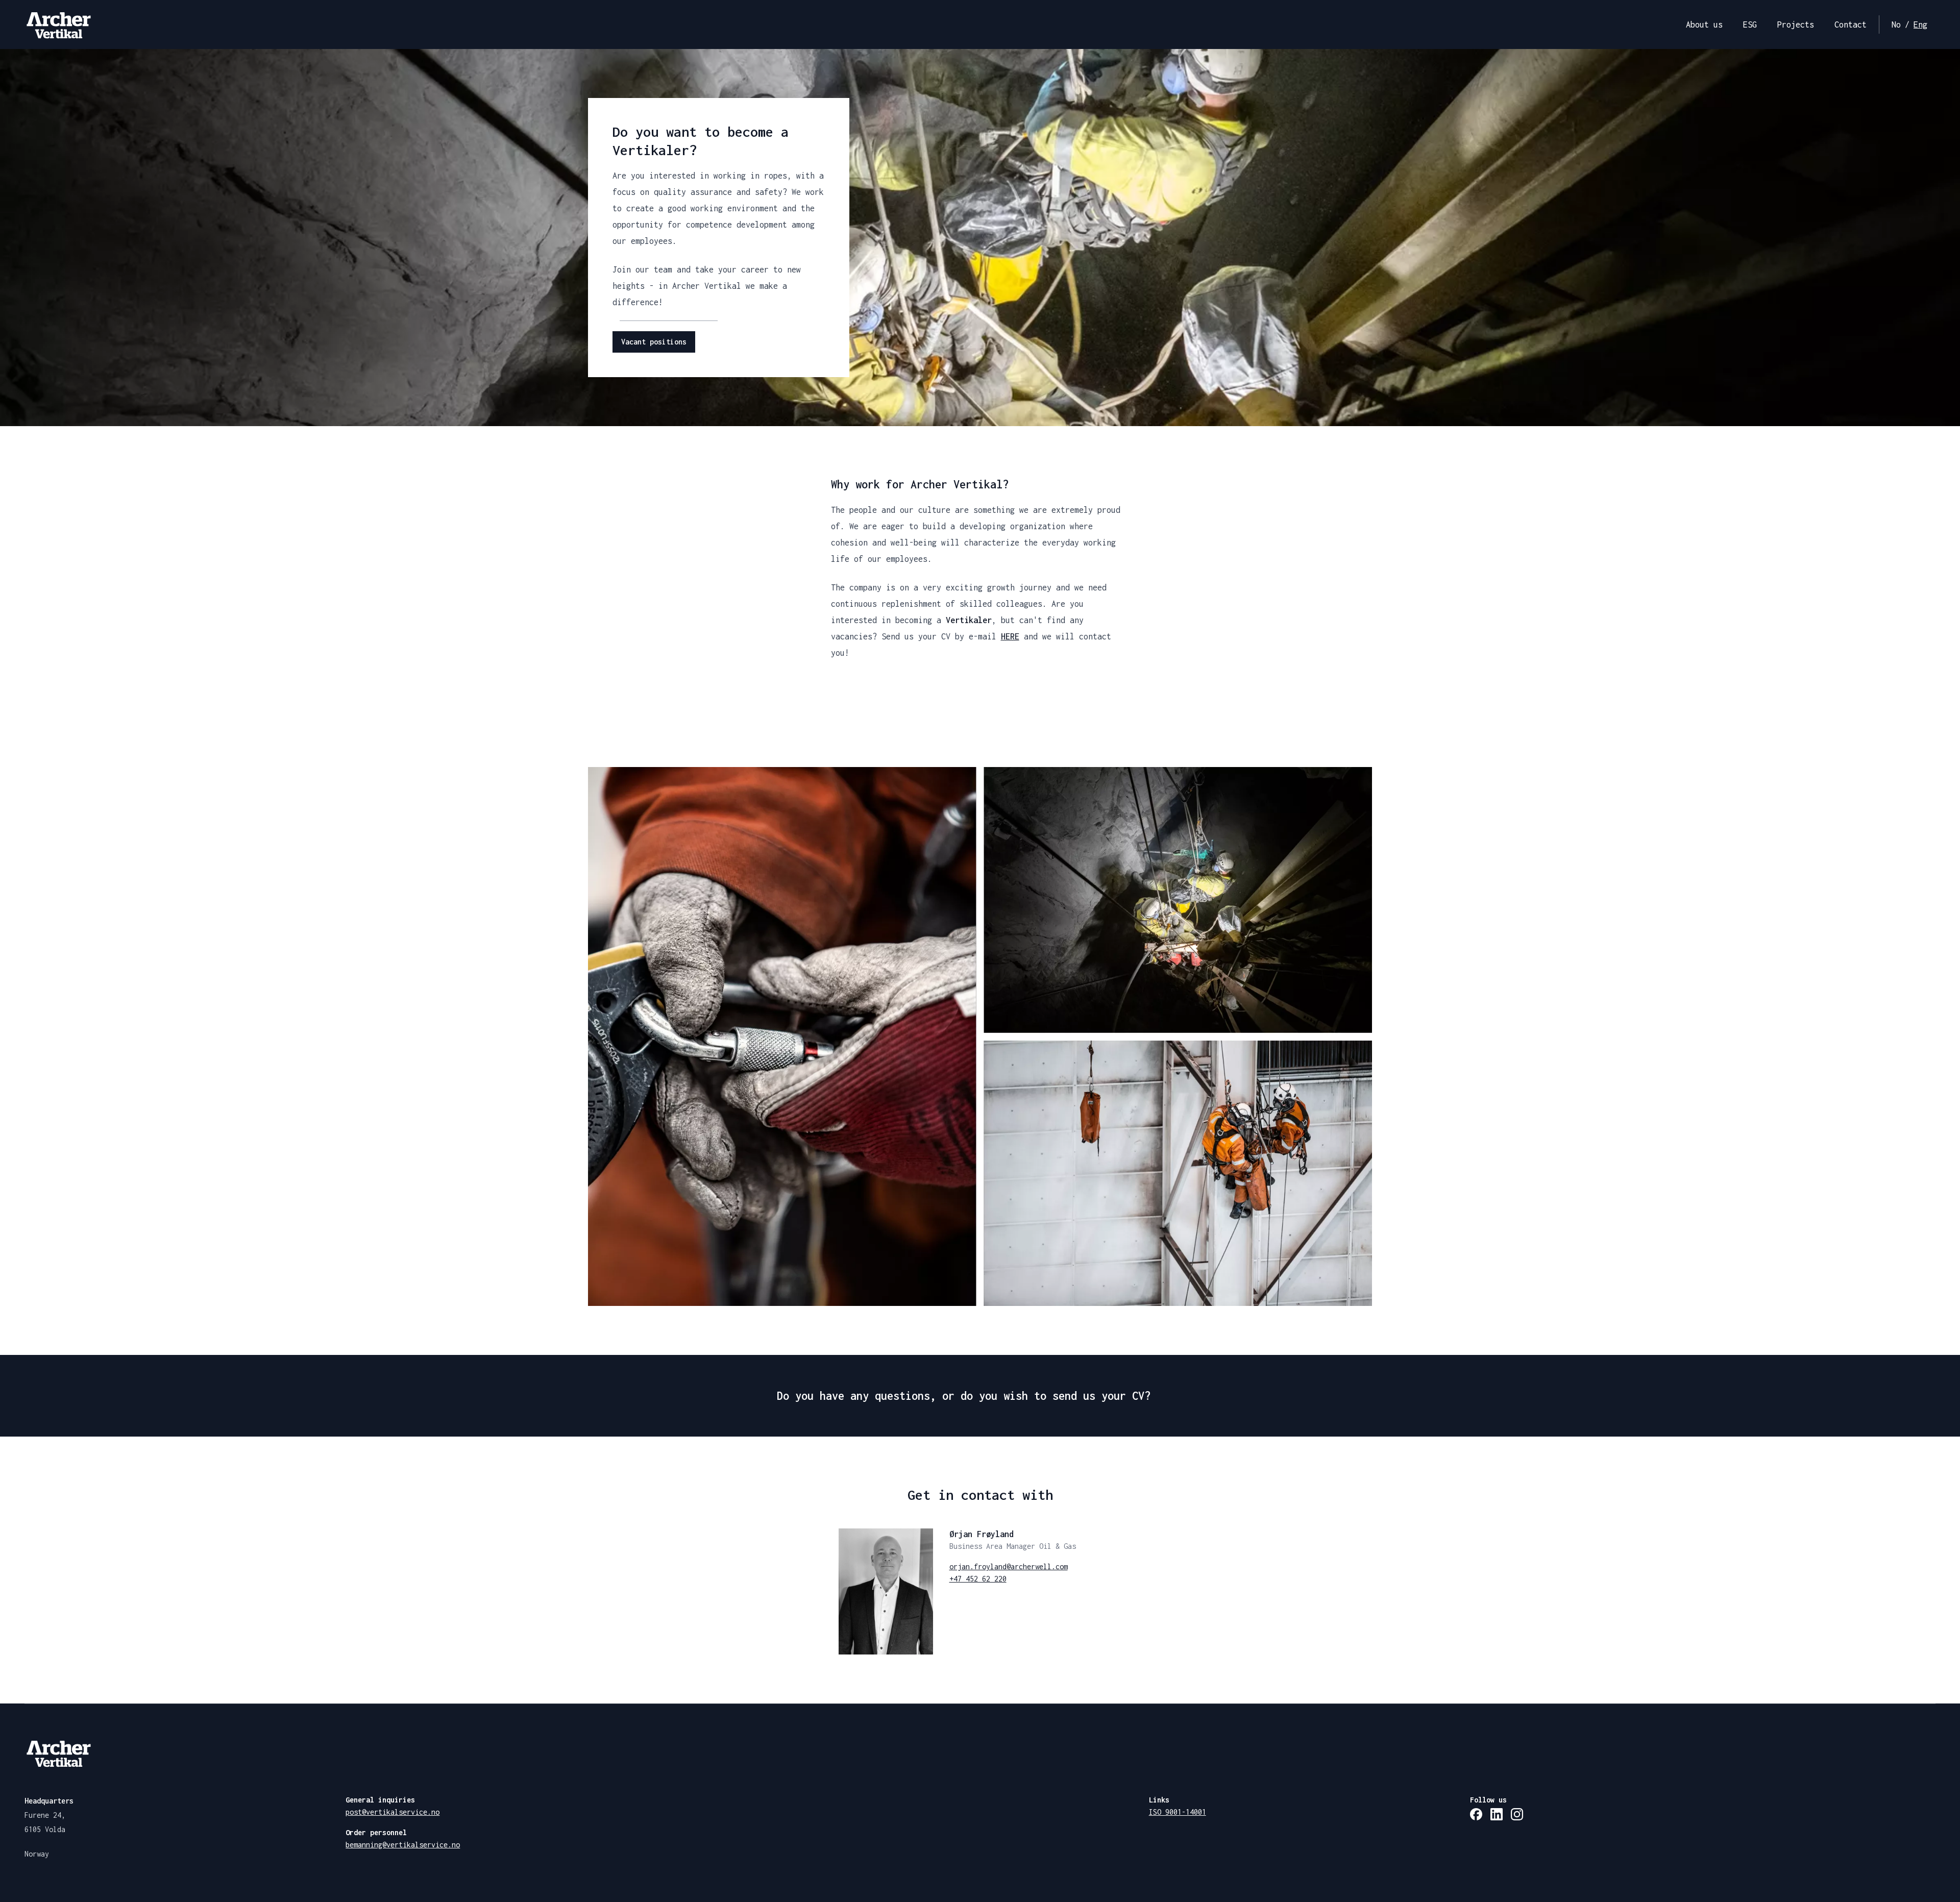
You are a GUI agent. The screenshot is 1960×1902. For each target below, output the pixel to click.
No (1896, 24)
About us (1704, 24)
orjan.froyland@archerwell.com (1009, 1566)
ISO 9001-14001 (1178, 1812)
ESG (1750, 24)
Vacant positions (654, 342)
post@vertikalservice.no (393, 1812)
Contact (1851, 24)
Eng (1920, 24)
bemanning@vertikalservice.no (403, 1845)
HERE (1010, 636)
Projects (1796, 24)
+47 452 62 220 (978, 1579)
